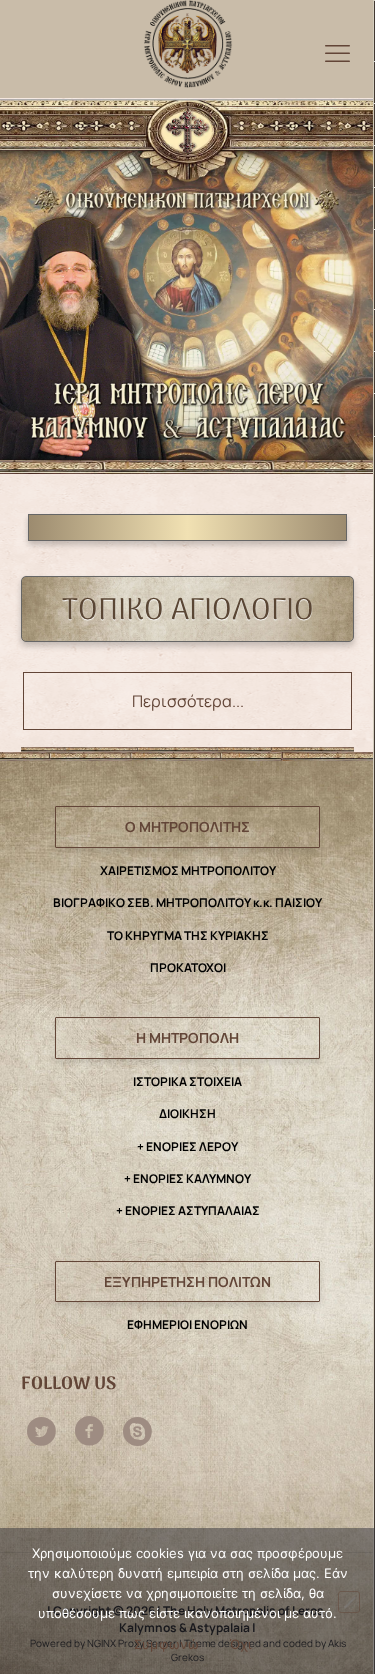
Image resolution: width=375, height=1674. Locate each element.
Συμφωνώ (167, 1644)
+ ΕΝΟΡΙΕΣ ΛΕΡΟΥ (187, 1146)
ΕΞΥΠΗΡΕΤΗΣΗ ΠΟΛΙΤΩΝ (187, 1281)
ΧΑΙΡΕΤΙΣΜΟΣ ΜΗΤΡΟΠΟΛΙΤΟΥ (188, 870)
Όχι (241, 1644)
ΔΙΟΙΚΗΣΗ (187, 1113)
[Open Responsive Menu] (337, 52)
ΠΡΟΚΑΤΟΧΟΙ (188, 967)
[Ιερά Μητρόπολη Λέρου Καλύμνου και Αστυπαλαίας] (187, 39)
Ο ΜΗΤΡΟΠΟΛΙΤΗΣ (187, 826)
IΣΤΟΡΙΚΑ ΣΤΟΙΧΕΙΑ (187, 1081)
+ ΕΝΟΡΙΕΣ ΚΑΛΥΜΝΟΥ (187, 1178)
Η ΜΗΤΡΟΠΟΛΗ (187, 1037)
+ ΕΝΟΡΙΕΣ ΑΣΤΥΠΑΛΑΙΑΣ (188, 1210)
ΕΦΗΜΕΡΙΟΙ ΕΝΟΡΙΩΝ (187, 1324)
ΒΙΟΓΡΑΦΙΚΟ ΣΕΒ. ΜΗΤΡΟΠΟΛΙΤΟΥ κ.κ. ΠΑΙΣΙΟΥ (187, 902)
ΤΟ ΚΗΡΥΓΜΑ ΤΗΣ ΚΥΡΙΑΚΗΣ (188, 935)
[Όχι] (349, 1602)
